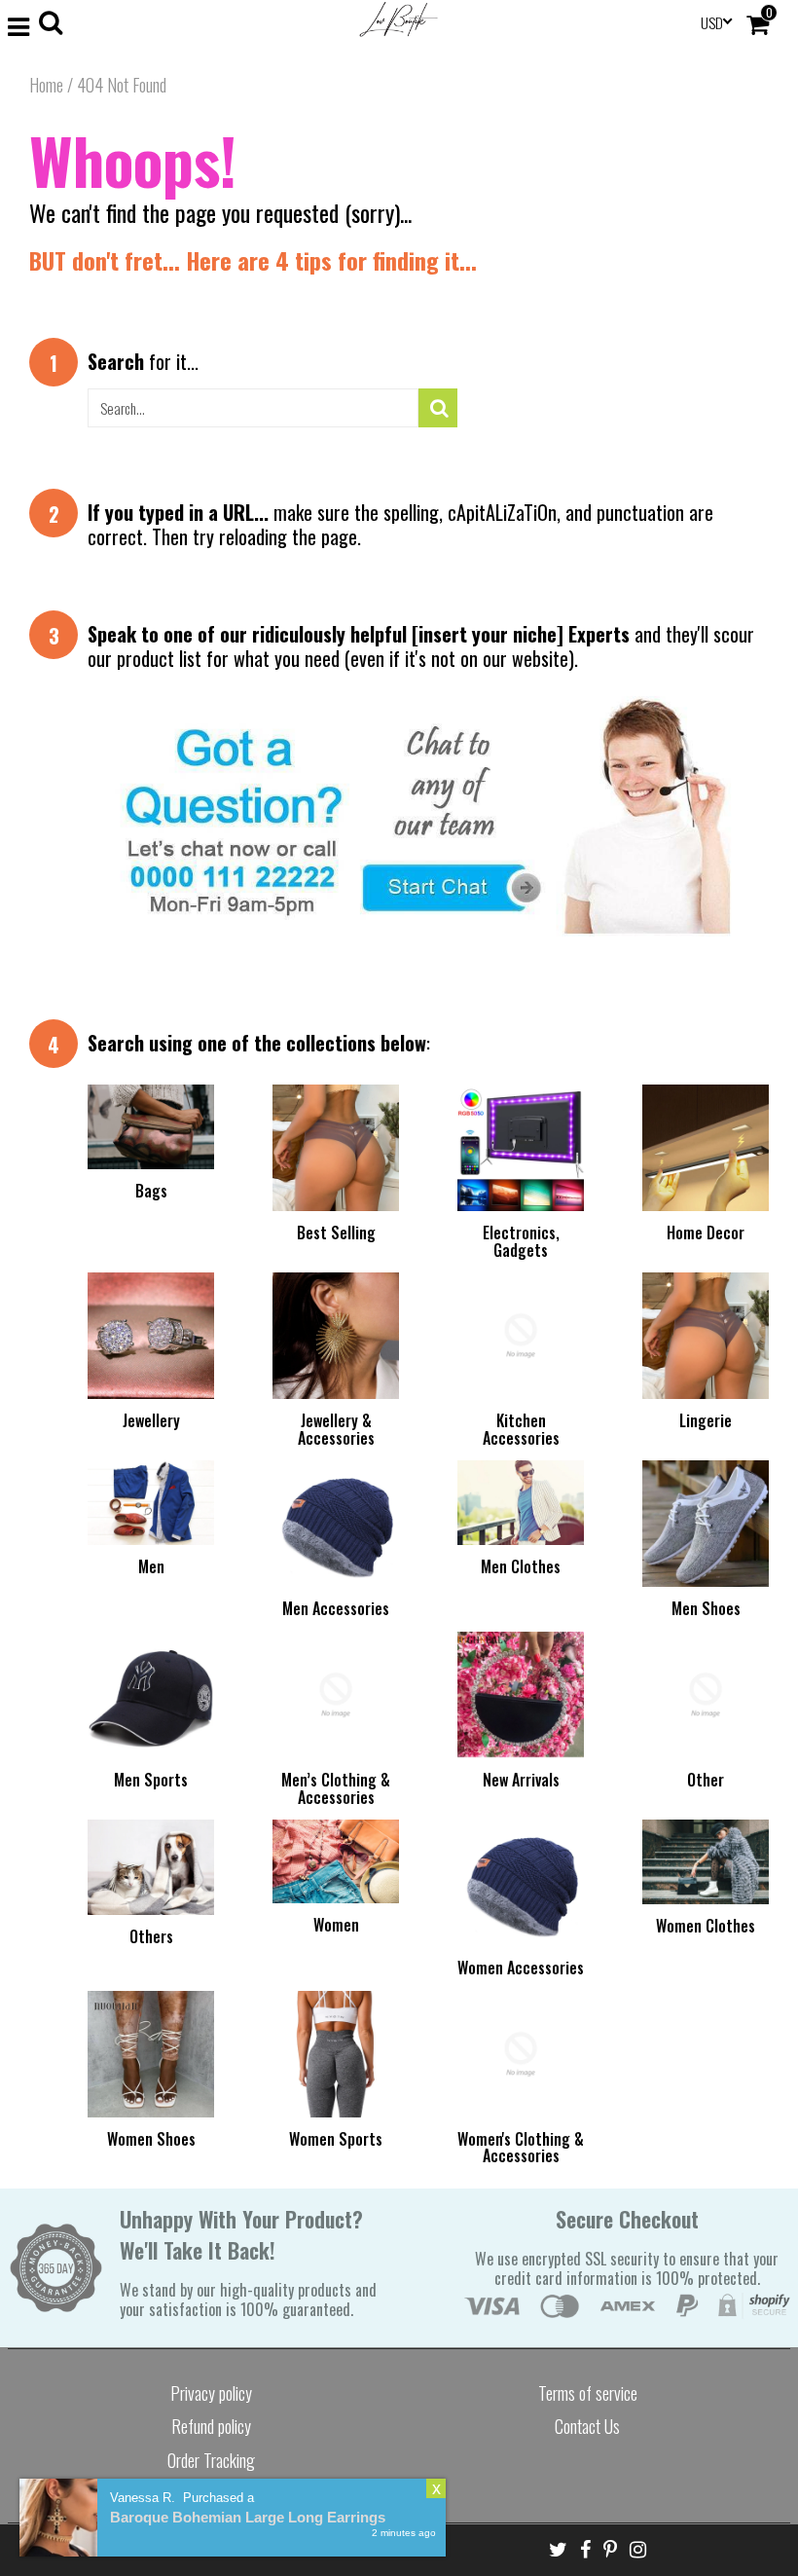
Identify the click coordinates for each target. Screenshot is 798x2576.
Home (46, 85)
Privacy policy (211, 2393)
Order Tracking (211, 2460)
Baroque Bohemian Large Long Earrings (248, 2517)
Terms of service (588, 2393)
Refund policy (211, 2426)
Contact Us (587, 2426)
